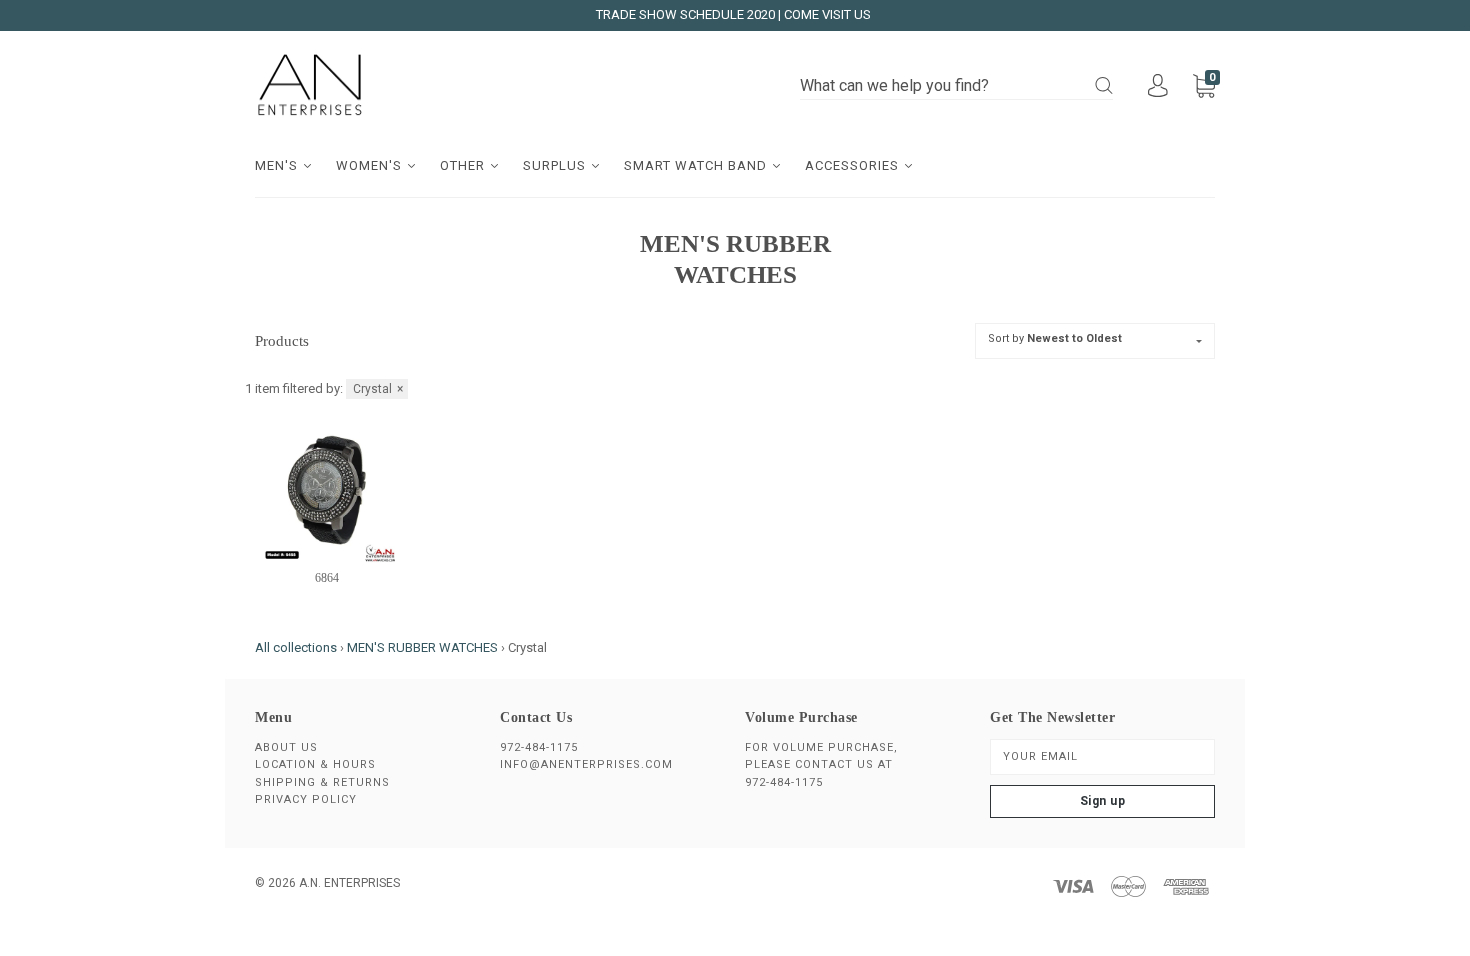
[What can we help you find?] (956, 86)
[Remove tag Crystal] (377, 389)
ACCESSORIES (854, 165)
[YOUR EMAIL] (1102, 757)
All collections (296, 647)
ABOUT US (286, 747)
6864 (327, 578)
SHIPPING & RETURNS (322, 782)
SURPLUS (556, 165)
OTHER (464, 165)
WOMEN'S (371, 165)
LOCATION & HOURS (315, 764)
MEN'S (278, 165)
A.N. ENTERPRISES (349, 883)
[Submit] (1104, 85)
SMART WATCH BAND (697, 165)
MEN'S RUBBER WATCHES (422, 647)
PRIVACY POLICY (306, 799)
